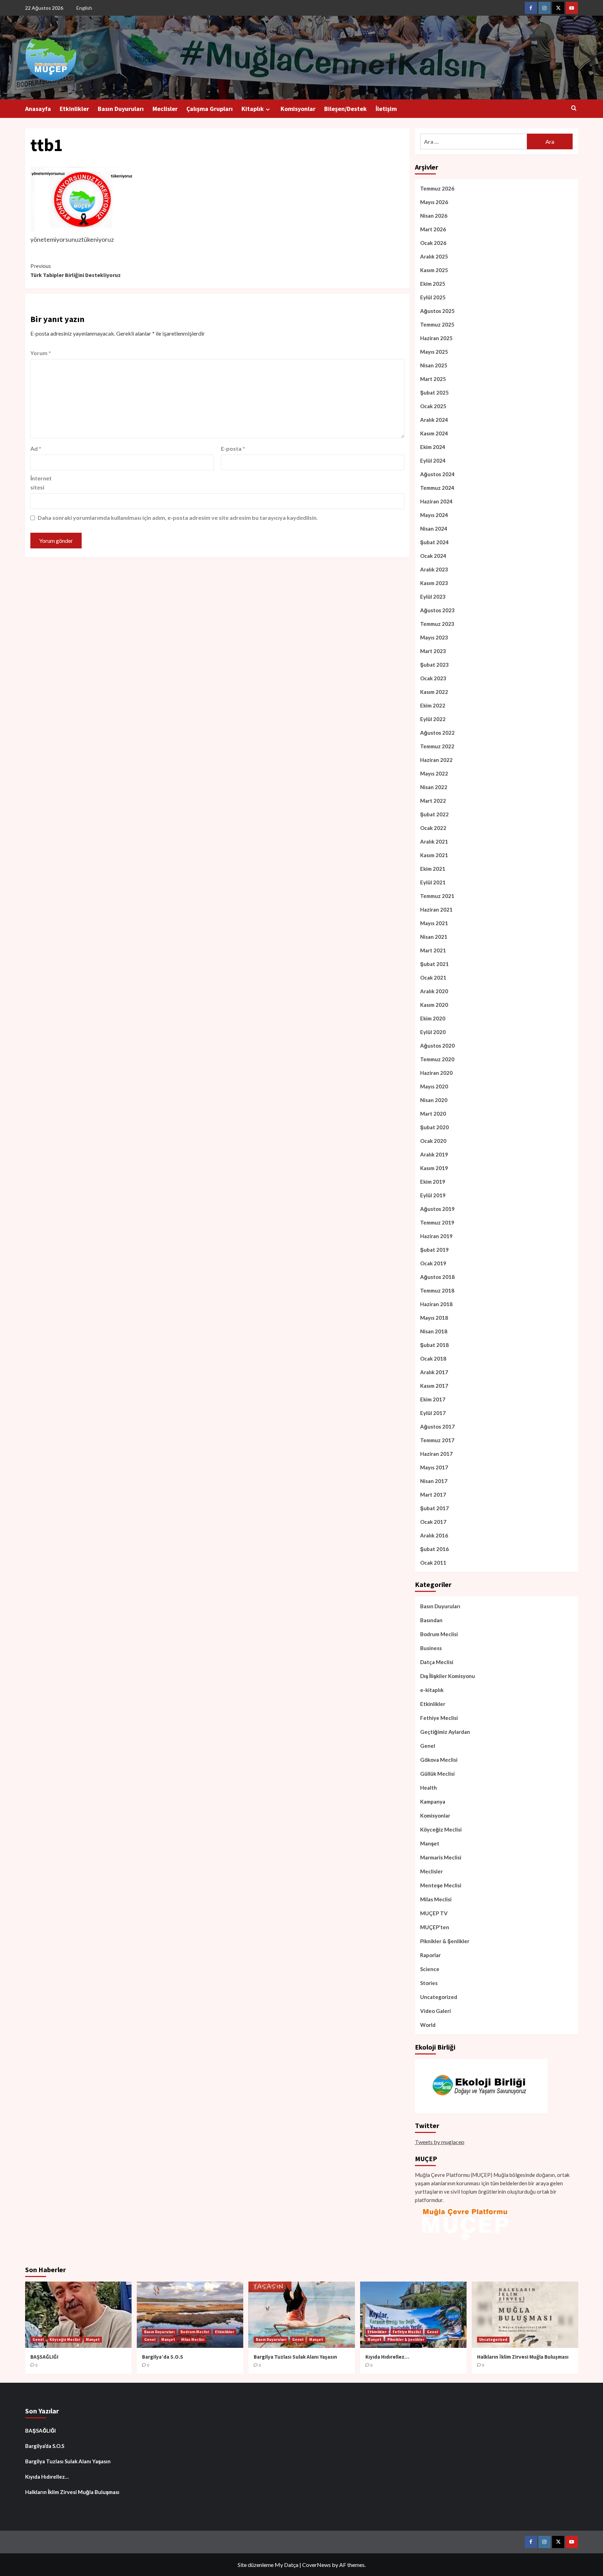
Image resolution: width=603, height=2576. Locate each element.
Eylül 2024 (433, 460)
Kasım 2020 (434, 1005)
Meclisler (165, 109)
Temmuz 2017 (437, 1440)
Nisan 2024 (434, 529)
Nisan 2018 (434, 1331)
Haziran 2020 (436, 1073)
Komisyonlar (298, 109)
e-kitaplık (432, 1690)
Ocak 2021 (433, 978)
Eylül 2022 (433, 719)
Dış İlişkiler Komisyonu (448, 1676)
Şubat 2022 (434, 814)
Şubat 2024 (434, 542)
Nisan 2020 (434, 1100)
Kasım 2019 (434, 1168)
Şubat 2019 (434, 1250)
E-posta (233, 448)
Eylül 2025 (433, 297)
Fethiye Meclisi (439, 1718)
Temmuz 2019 (437, 1222)
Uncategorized (439, 1997)
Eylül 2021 (433, 882)
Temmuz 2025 (437, 324)
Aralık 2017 (434, 1372)
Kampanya (433, 1802)
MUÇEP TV (434, 1913)
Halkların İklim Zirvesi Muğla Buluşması (523, 2357)
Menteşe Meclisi (441, 1885)
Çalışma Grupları (210, 109)
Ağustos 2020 (437, 1046)
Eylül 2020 (433, 1032)
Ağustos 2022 (437, 733)
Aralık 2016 (434, 1535)
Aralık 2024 (434, 420)
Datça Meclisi (437, 1662)
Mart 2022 (433, 801)
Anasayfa (38, 109)
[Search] (574, 108)
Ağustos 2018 (437, 1277)
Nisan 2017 (434, 1481)
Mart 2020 (433, 1114)
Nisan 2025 (434, 365)
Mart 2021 (433, 950)
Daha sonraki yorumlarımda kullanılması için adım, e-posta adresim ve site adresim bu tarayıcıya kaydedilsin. (178, 518)
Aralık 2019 (434, 1154)
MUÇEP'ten (435, 1927)
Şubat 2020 (434, 1127)
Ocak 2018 (433, 1358)
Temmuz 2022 (437, 746)
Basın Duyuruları (121, 109)
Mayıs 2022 (434, 773)
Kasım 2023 (434, 583)
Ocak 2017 (433, 1522)
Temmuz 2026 (437, 188)
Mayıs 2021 (434, 923)
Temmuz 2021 (437, 896)
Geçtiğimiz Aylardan (445, 1732)
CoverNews (317, 2565)
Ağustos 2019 (437, 1209)
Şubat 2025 (434, 392)
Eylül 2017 (433, 1413)
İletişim (386, 109)
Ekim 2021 (433, 869)
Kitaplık (253, 109)
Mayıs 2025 (434, 352)
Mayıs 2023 (434, 637)
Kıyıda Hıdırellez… (387, 2357)
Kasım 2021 (434, 855)
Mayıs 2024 (434, 515)
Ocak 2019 (433, 1263)
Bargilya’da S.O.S (163, 2357)
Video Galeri (435, 2011)
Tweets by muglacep (440, 2142)
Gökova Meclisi (439, 1760)
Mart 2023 (433, 651)
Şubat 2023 (434, 665)
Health (429, 1788)
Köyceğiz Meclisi (441, 1829)
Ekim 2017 (433, 1399)
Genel (428, 1746)
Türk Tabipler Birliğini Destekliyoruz (76, 270)
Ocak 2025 (433, 406)
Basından (431, 1620)
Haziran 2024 (436, 501)
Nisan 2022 (434, 787)
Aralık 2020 (434, 991)
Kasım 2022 (434, 692)
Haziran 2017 (436, 1454)
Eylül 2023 (433, 597)
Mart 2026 (433, 229)
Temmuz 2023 (437, 624)
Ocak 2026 (433, 243)
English (84, 8)
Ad (36, 448)
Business (431, 1648)
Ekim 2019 (433, 1182)
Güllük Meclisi (437, 1774)
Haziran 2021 (436, 909)
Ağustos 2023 (437, 610)
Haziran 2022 (436, 760)
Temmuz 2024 (437, 488)
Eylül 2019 (433, 1195)
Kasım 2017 (434, 1386)
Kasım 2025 (434, 270)
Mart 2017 (433, 1495)
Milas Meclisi (436, 1899)
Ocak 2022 (433, 828)
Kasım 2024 (434, 433)
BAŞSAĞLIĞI (44, 2357)
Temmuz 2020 (437, 1059)
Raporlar (430, 1955)
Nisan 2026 (434, 216)
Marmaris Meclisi (441, 1857)
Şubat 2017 (434, 1508)
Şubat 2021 (434, 964)
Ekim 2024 (433, 447)
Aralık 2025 (434, 256)
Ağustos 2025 (437, 311)
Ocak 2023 (433, 678)
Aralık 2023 (434, 569)
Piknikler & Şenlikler (445, 1941)
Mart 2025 (433, 379)
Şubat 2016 (434, 1549)
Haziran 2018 (436, 1304)
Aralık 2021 (434, 841)
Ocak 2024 (433, 556)
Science (430, 1969)
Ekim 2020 (433, 1018)
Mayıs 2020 (434, 1086)
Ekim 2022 (433, 705)
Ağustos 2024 (437, 474)
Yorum (41, 353)
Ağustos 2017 (437, 1426)
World (428, 2025)
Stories (429, 1983)
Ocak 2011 (433, 1563)
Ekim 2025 (433, 284)
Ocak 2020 (433, 1141)
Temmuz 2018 (437, 1290)
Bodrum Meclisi (439, 1634)
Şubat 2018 (434, 1345)
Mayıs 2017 (434, 1467)
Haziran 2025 (436, 338)
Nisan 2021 (434, 937)
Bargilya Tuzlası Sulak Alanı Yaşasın (295, 2357)
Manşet (430, 1843)
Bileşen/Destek (345, 109)
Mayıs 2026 (434, 202)
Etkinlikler (74, 109)
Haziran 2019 (436, 1236)
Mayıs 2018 (434, 1318)
